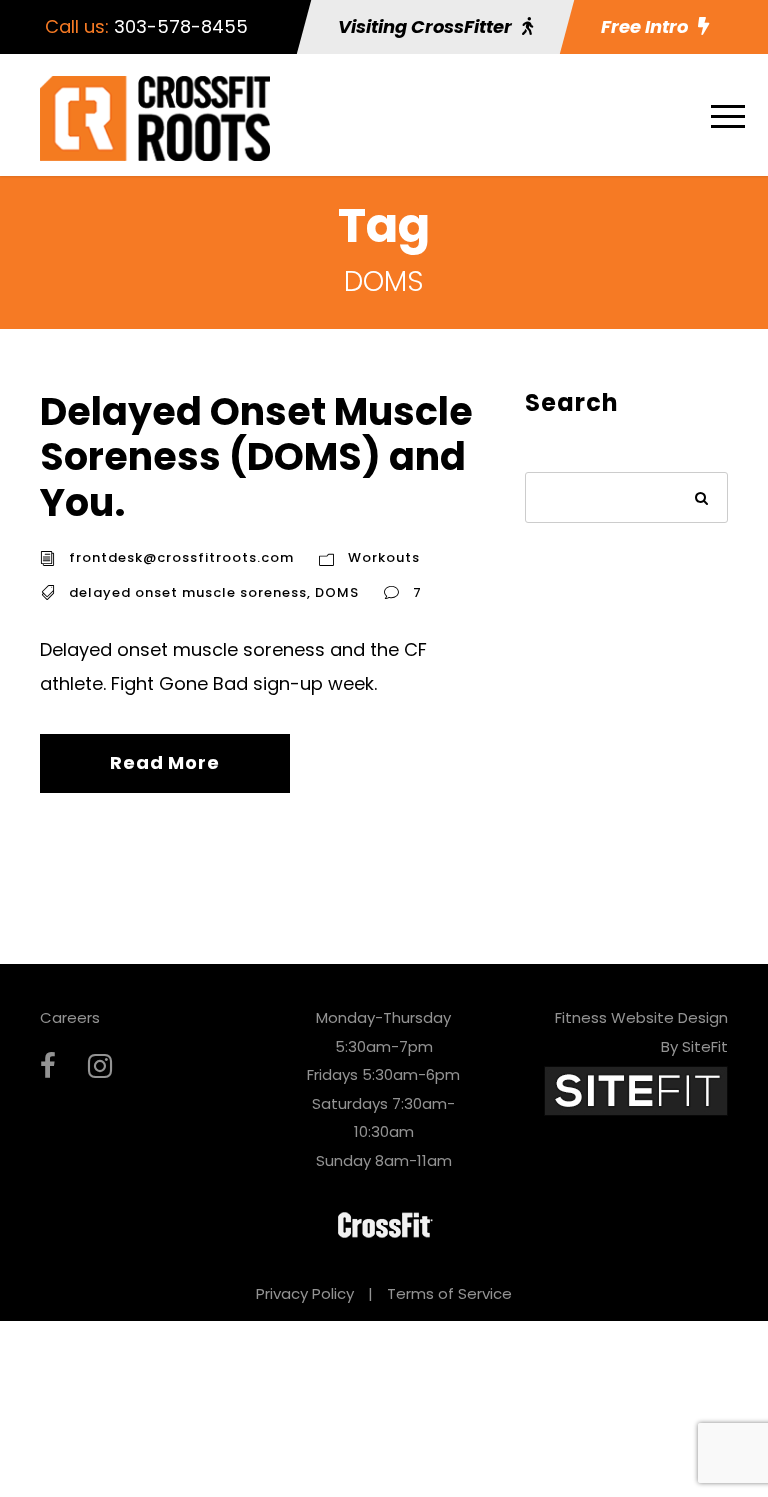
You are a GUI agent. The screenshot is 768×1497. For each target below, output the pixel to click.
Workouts (384, 557)
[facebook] (48, 1066)
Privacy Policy (305, 1293)
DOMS (337, 592)
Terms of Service (449, 1293)
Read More (164, 762)
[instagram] (100, 1066)
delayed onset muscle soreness (188, 592)
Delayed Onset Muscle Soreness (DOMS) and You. (256, 457)
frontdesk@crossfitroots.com (181, 557)
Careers (70, 1017)
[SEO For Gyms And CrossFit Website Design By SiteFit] (636, 1089)
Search (702, 499)
